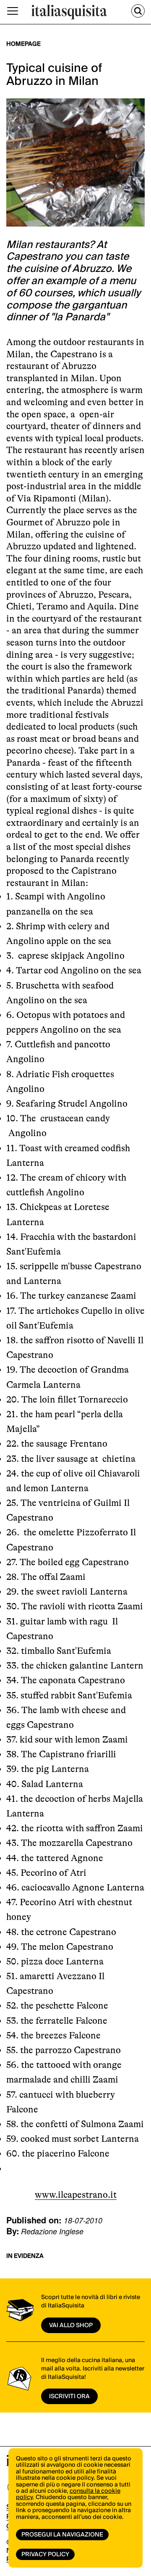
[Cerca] (138, 11)
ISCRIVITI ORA (69, 2397)
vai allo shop (71, 2326)
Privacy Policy (45, 2555)
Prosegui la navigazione (62, 2535)
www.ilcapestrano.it (76, 2195)
